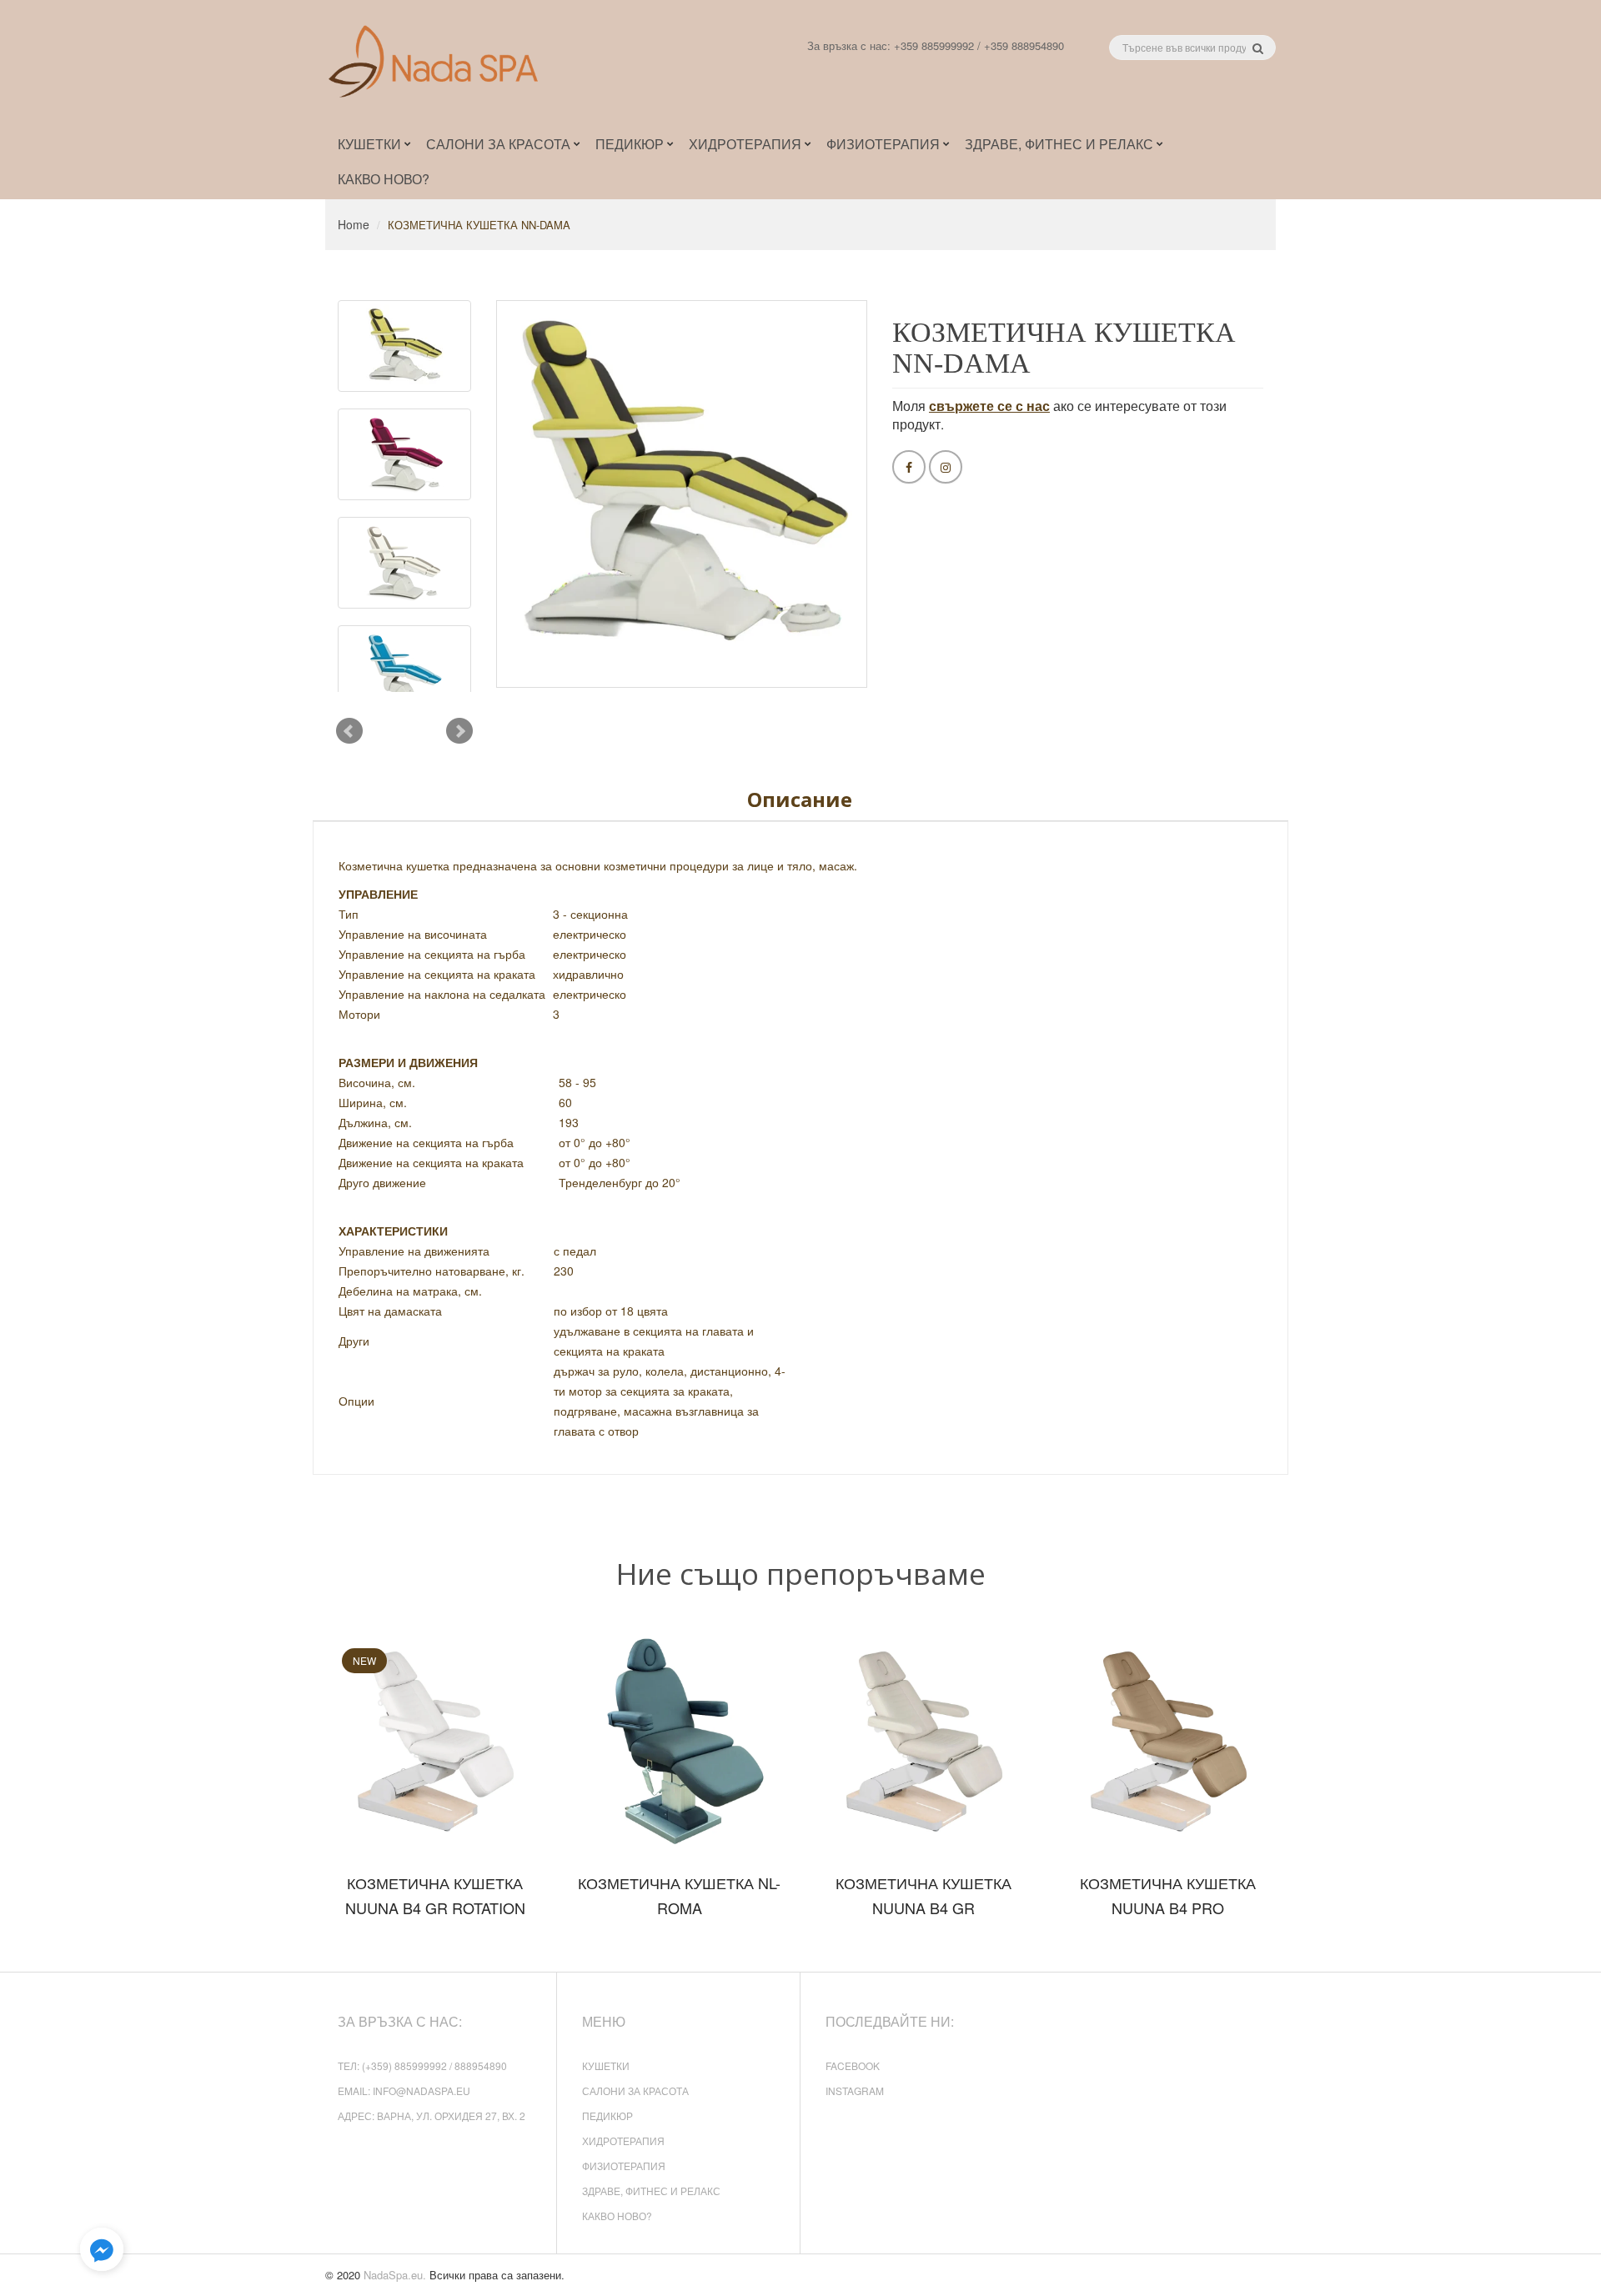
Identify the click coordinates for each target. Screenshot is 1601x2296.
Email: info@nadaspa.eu (404, 2090)
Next (459, 731)
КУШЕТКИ (606, 2065)
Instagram (855, 2090)
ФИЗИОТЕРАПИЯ (624, 2166)
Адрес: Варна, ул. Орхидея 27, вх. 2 (432, 2116)
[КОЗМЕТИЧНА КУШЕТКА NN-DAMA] (404, 346)
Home (354, 224)
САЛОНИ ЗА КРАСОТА (635, 2090)
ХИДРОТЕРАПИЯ (623, 2141)
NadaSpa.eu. (395, 2275)
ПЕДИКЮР (607, 2116)
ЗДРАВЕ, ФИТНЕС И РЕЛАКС (651, 2191)
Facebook (853, 2065)
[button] (102, 2250)
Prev (349, 731)
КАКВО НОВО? (617, 2216)
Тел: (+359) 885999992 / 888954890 (422, 2065)
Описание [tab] (800, 799)
